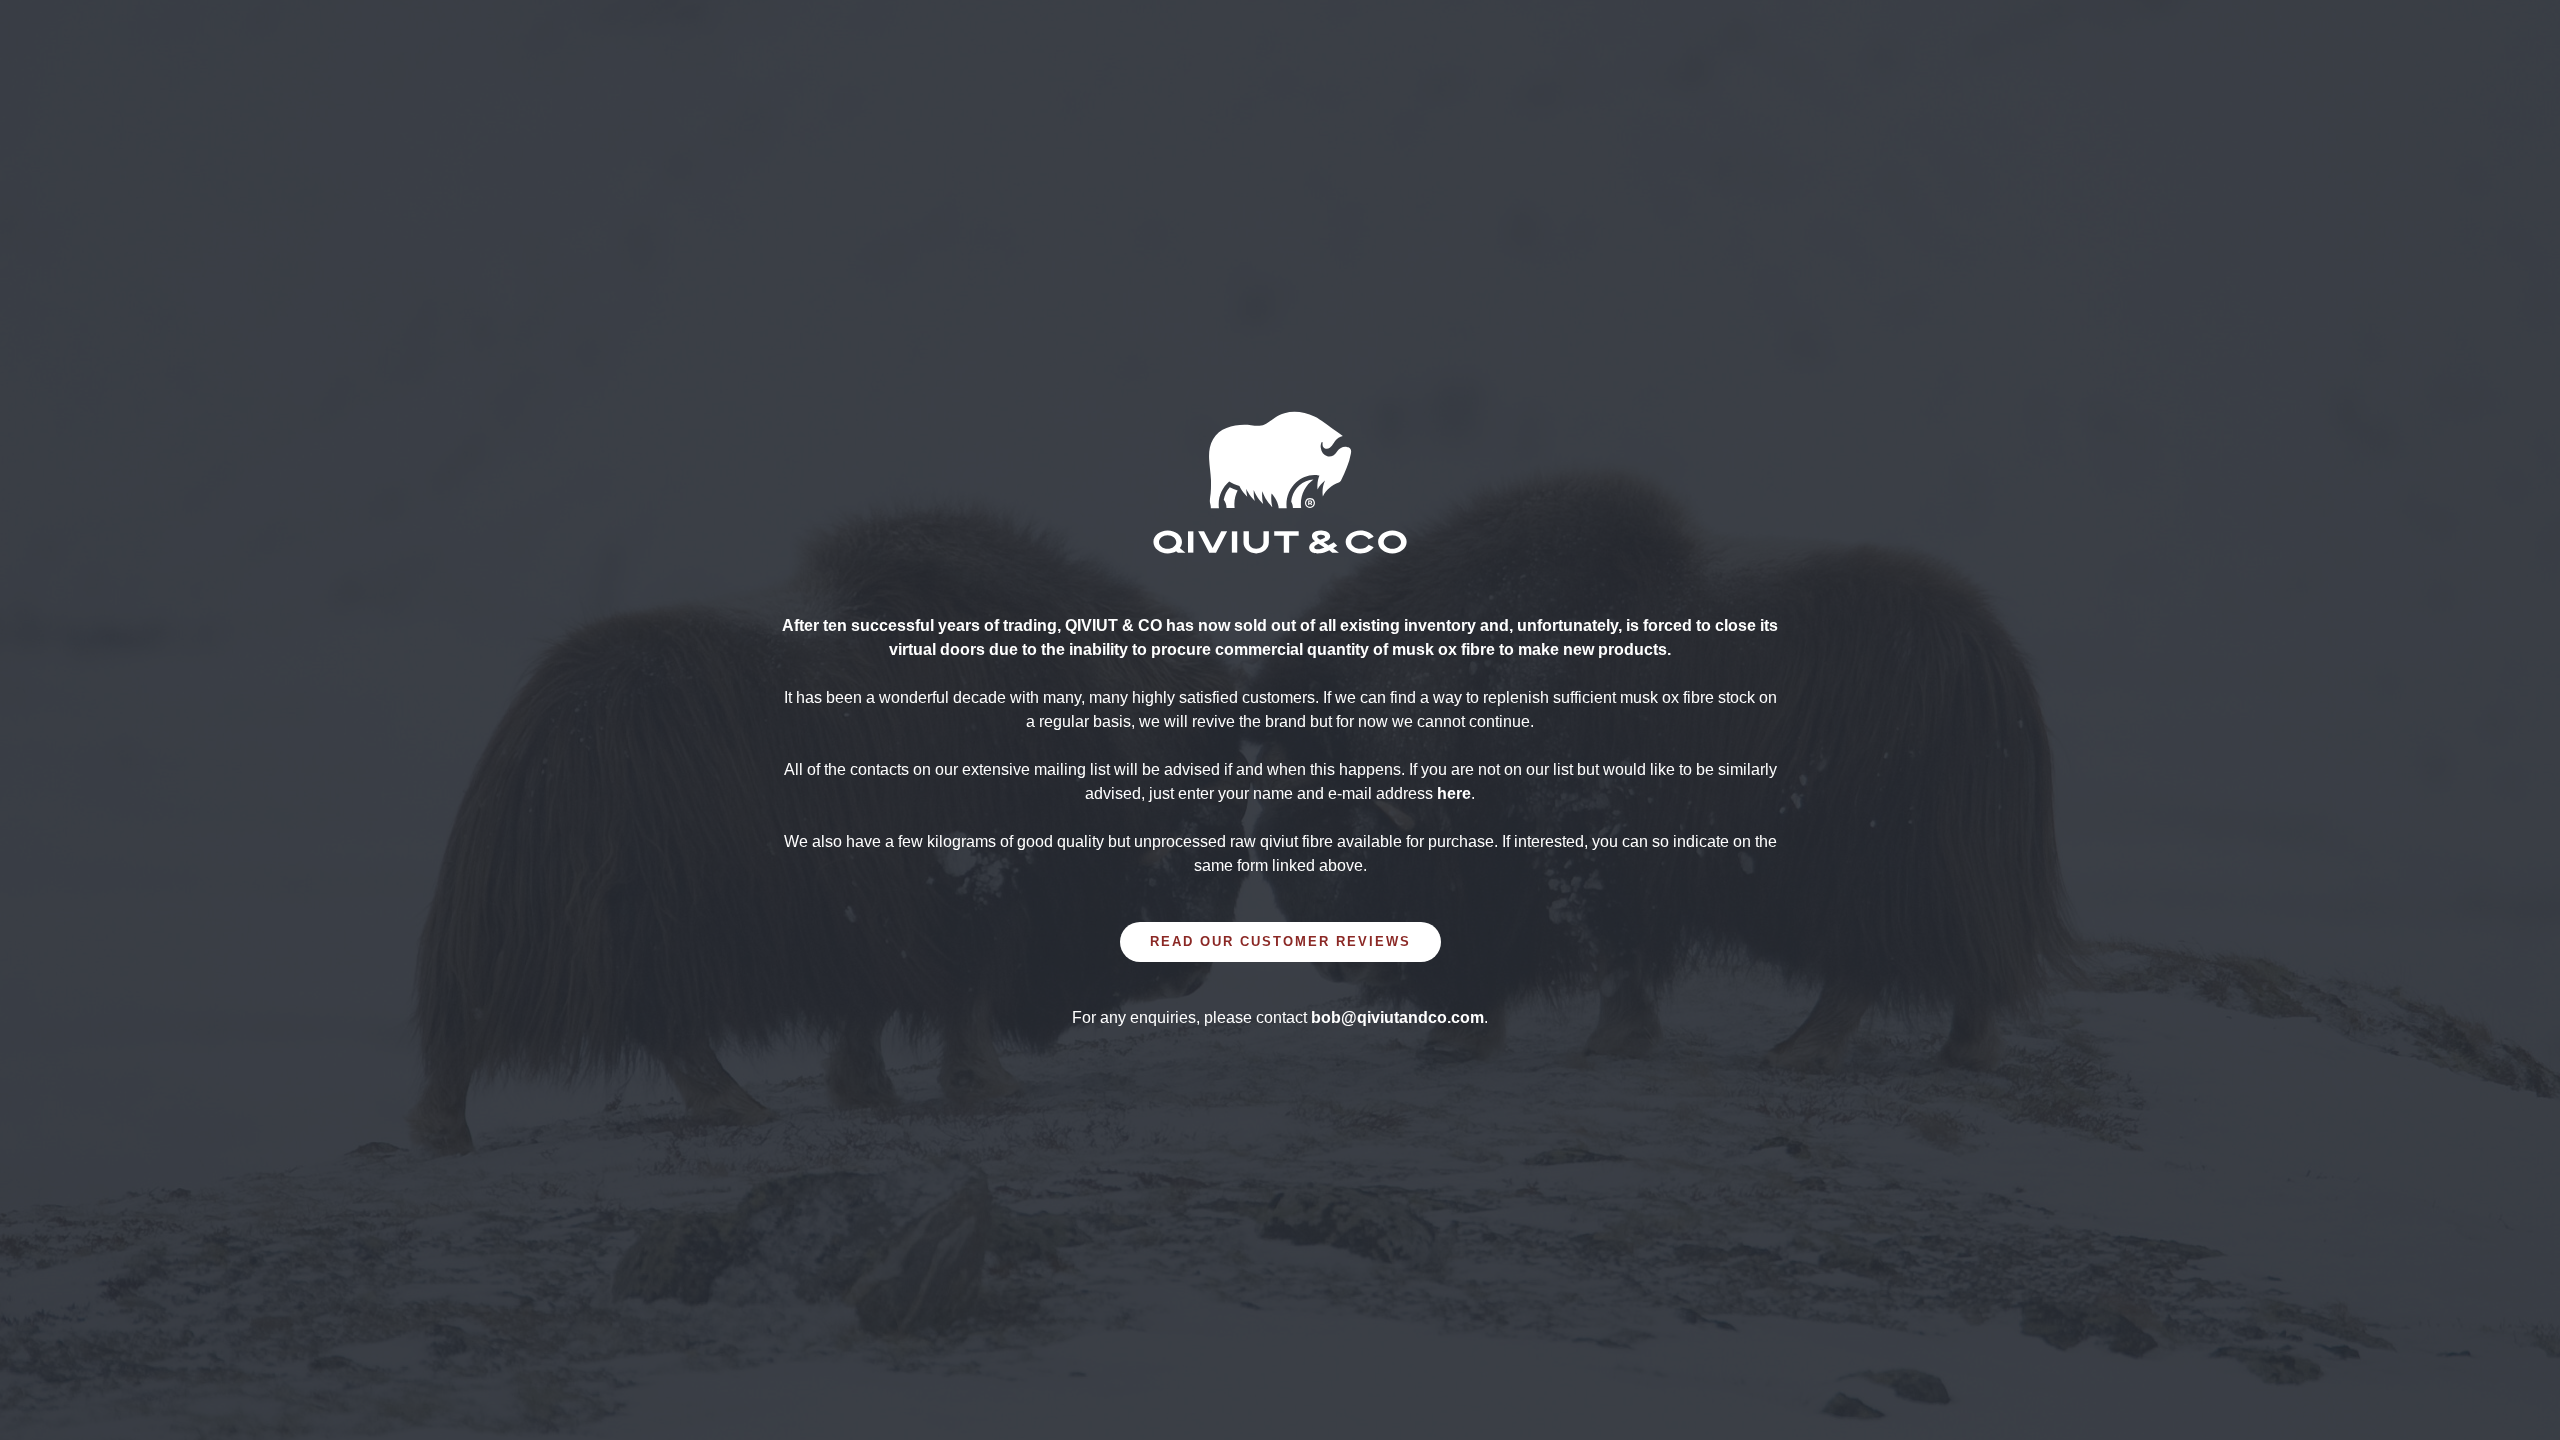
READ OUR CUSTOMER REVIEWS (1280, 941)
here (1454, 793)
